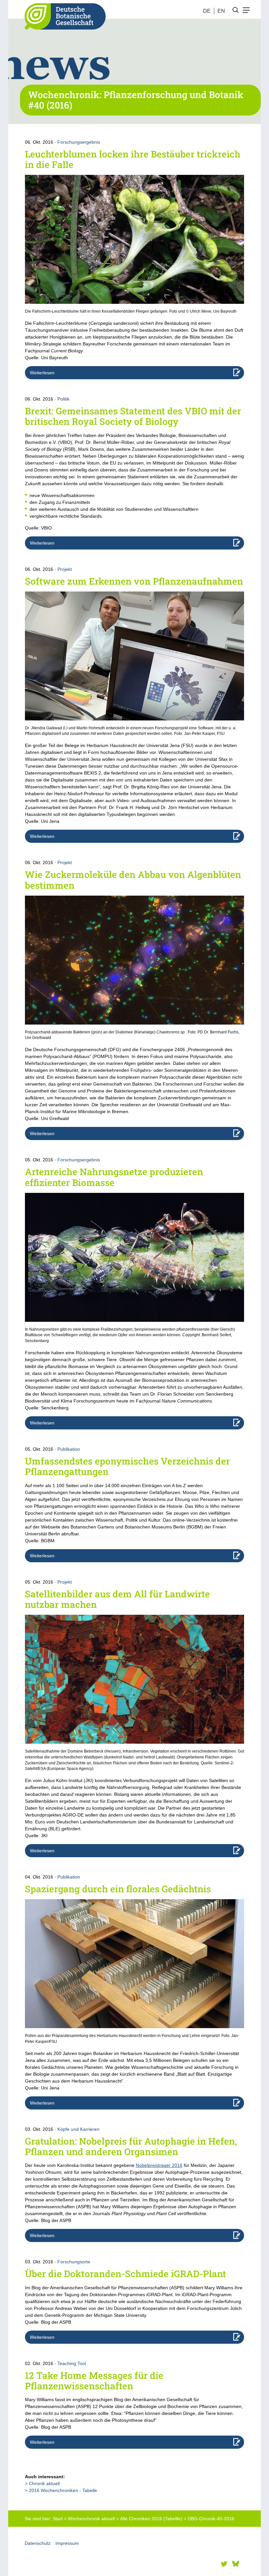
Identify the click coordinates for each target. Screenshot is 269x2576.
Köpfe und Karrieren (78, 2129)
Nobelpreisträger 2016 (159, 2165)
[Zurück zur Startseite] (63, 16)
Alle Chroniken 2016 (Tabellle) (151, 2519)
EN (221, 11)
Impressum (67, 2543)
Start (58, 2519)
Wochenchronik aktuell (91, 2519)
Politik (63, 399)
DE (207, 11)
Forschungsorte (74, 2262)
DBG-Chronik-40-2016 (211, 2519)
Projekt (65, 569)
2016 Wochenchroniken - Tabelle (63, 2490)
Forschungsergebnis (79, 142)
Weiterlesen (42, 373)
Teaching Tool (72, 2363)
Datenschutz (38, 2543)
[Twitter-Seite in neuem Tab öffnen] (224, 2564)
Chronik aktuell (44, 2483)
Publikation (69, 1449)
